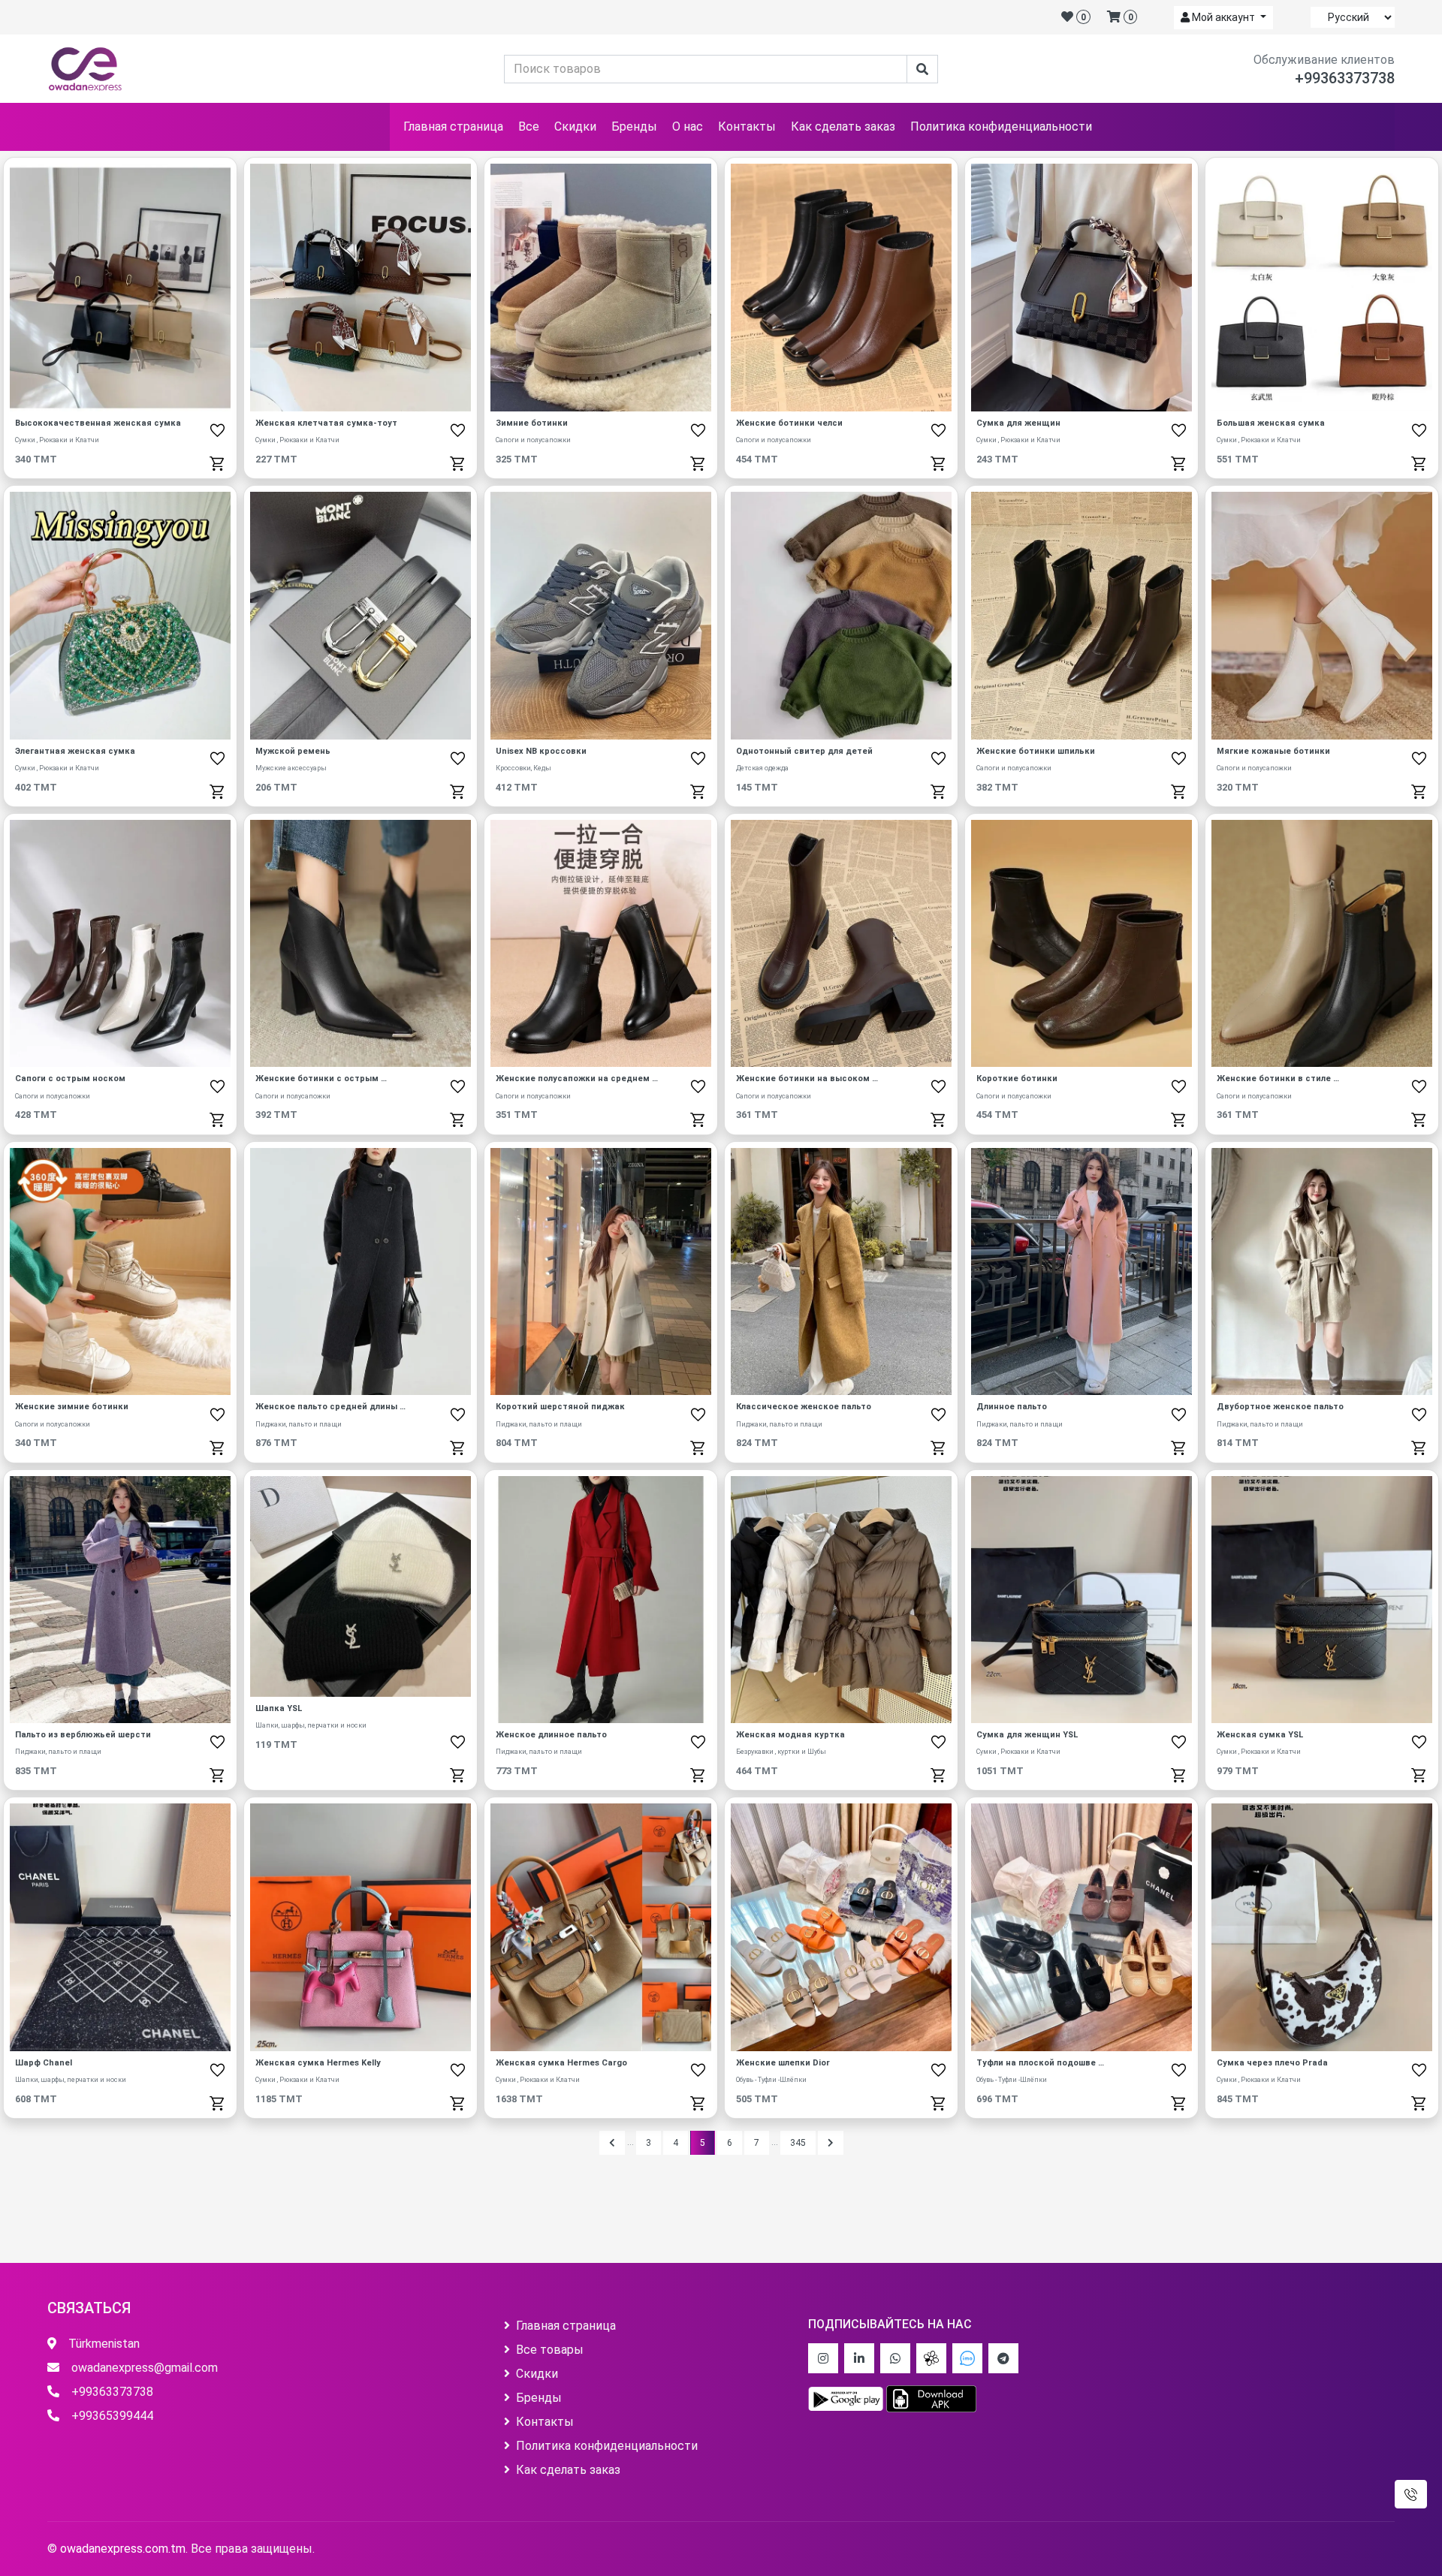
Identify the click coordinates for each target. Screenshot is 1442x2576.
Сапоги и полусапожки (533, 440)
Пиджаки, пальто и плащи (299, 1424)
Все (529, 127)
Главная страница (453, 127)
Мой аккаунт (1223, 17)
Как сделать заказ (843, 127)
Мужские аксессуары (291, 768)
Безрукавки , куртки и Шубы (781, 1752)
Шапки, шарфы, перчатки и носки (311, 1725)
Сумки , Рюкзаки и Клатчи (57, 440)
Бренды (634, 127)
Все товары (550, 2350)
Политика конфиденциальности (1001, 127)
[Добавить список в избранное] (217, 430)
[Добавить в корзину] (217, 463)
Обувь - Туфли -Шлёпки (771, 2080)
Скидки (575, 127)
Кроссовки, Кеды (523, 768)
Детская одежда (762, 768)
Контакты (747, 127)
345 (798, 2143)
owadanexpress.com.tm (123, 2549)
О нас (688, 127)
